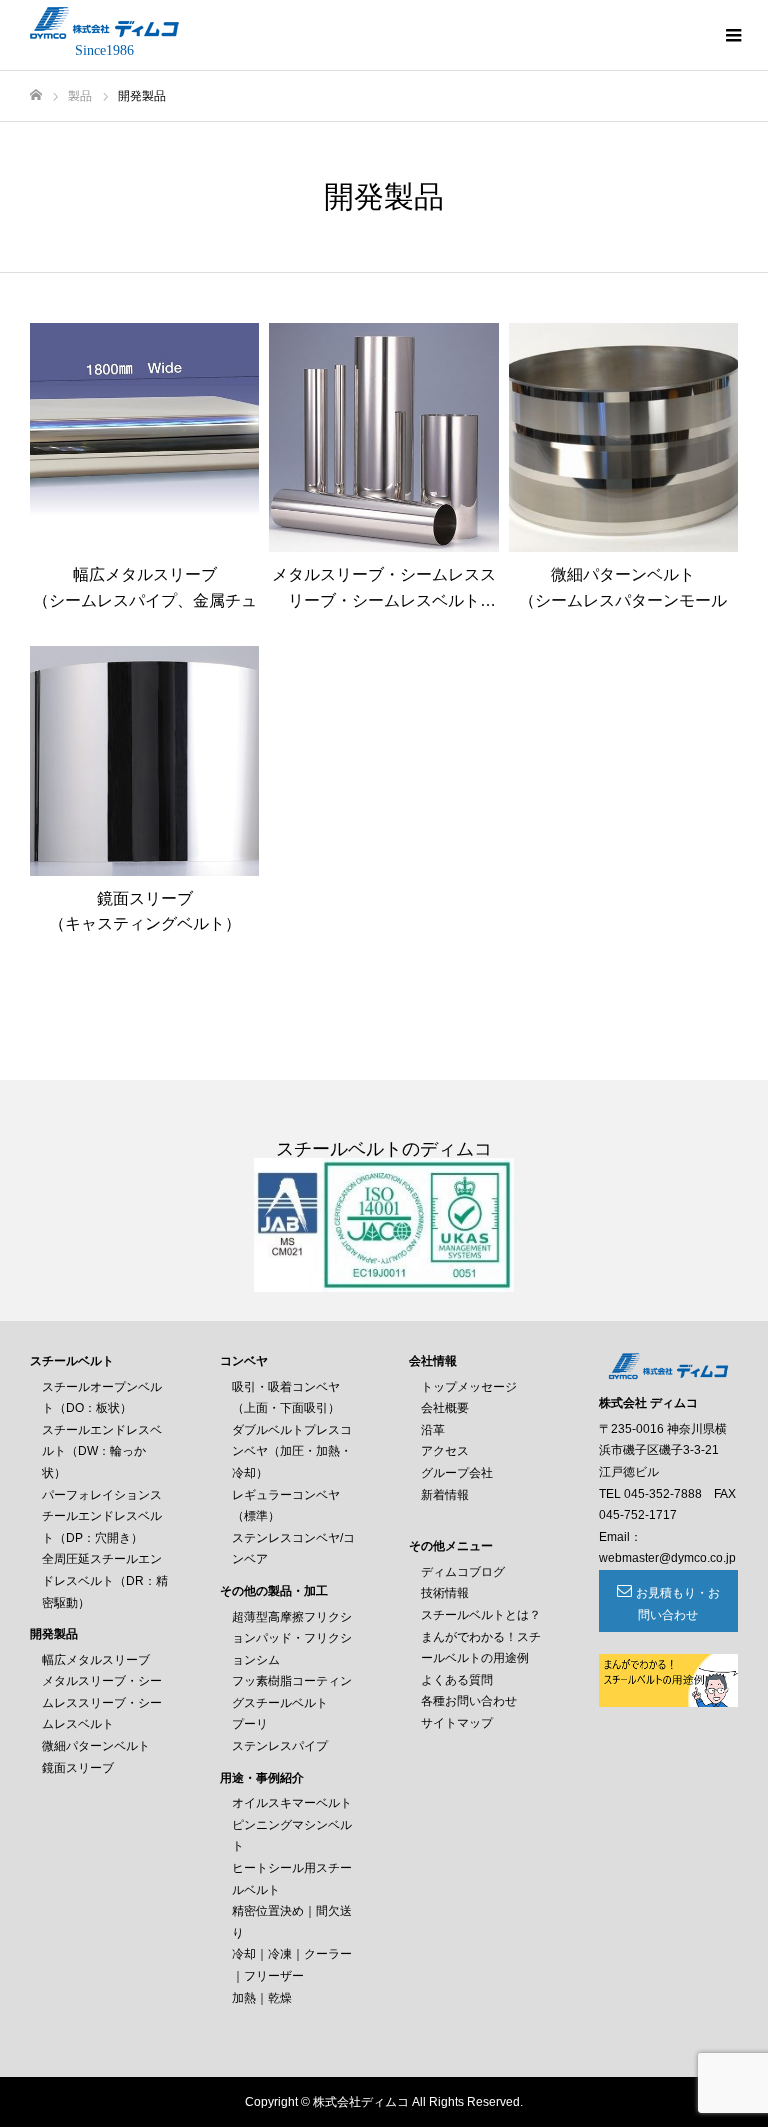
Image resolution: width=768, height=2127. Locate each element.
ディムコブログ (463, 1572)
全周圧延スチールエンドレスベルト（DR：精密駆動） (105, 1580)
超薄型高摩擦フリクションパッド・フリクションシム (292, 1638)
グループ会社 (457, 1473)
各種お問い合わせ (469, 1701)
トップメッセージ (469, 1387)
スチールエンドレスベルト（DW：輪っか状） (102, 1451)
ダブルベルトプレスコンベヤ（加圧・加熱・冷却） (292, 1451)
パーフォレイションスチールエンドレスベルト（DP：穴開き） (102, 1516)
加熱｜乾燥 (262, 1998)
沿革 (433, 1430)
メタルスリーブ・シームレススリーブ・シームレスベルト (102, 1702)
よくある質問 (457, 1680)
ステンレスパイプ (280, 1746)
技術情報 (445, 1593)
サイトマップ (457, 1723)
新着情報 (445, 1495)
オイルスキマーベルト (292, 1803)
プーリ (250, 1724)
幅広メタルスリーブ (96, 1660)
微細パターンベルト (96, 1746)
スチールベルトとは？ (481, 1615)
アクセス (445, 1451)
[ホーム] (36, 95)
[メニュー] (733, 35)
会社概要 (445, 1408)
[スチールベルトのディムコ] (104, 23)
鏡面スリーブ (78, 1768)
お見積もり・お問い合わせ (678, 1604)
